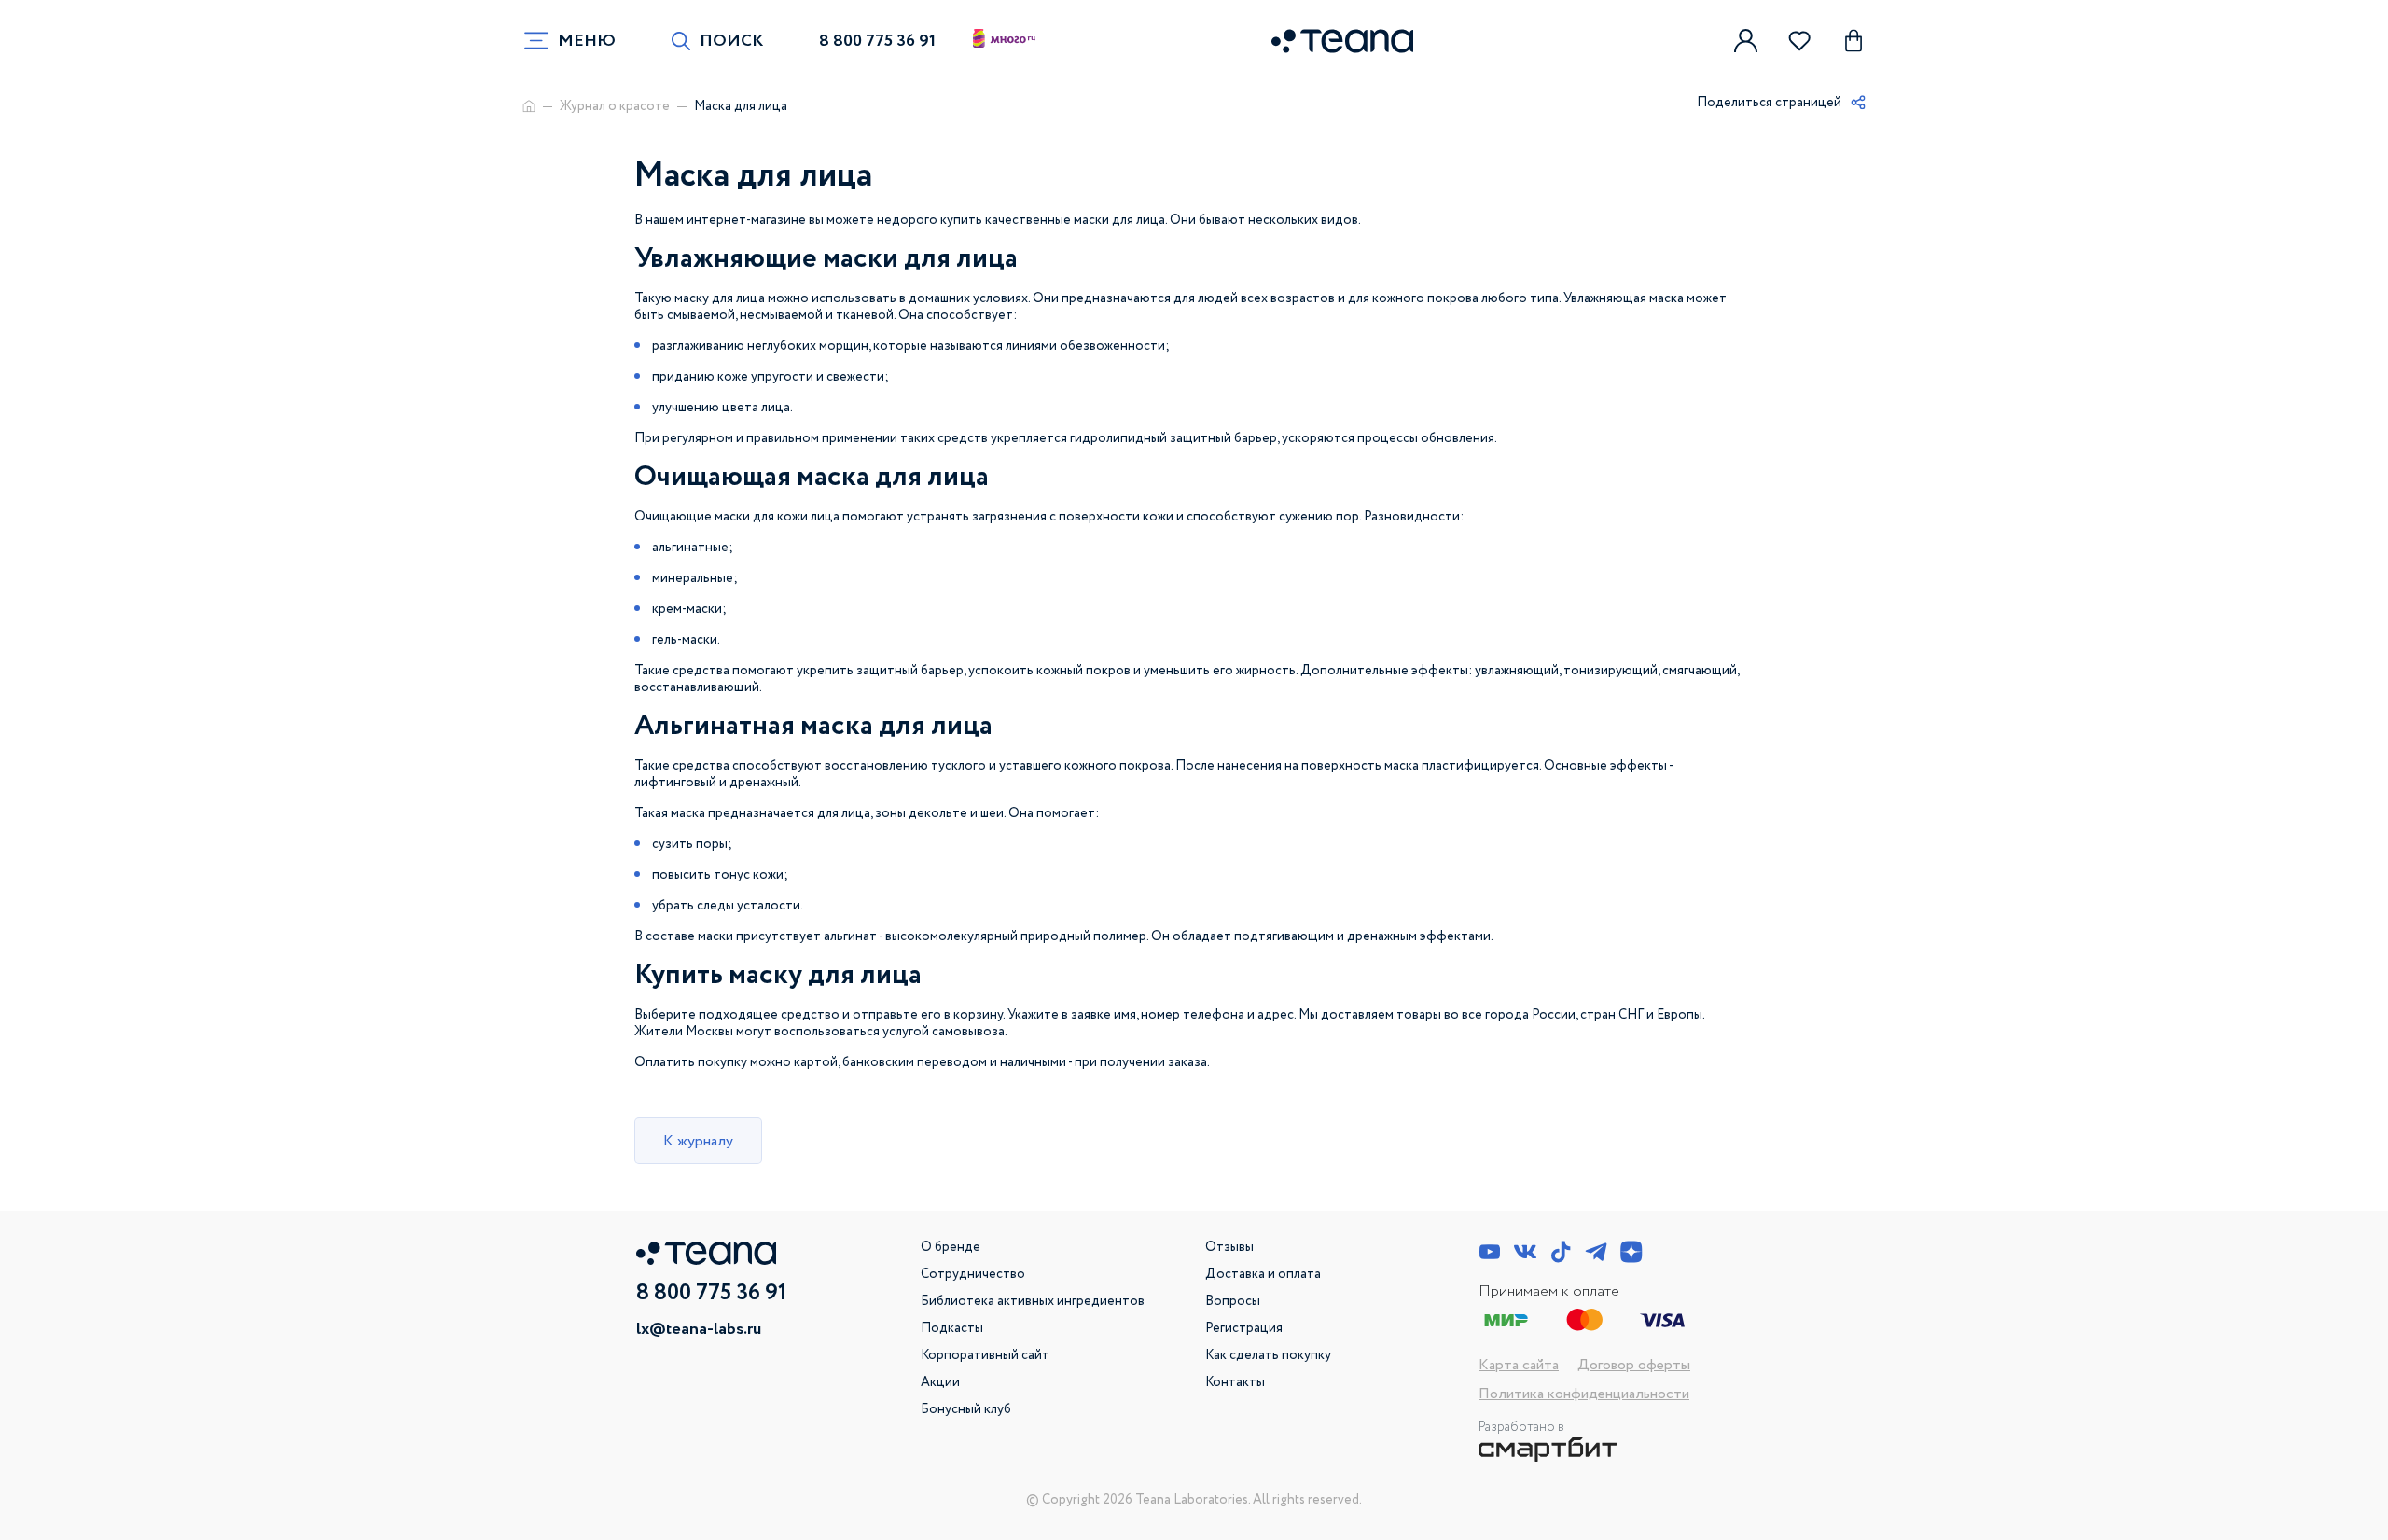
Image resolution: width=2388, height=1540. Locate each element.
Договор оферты (1634, 1365)
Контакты (1235, 1382)
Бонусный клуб (966, 1409)
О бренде (951, 1247)
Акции (940, 1382)
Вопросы (1233, 1301)
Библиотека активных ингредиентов (1033, 1301)
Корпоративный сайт (985, 1355)
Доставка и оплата (1263, 1274)
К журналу (698, 1141)
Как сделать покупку (1268, 1355)
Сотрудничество (973, 1274)
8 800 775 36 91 (877, 41)
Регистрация (1244, 1328)
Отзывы (1229, 1247)
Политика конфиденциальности (1584, 1394)
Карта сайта (1519, 1365)
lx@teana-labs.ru (699, 1329)
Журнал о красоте (615, 106)
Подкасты (952, 1328)
